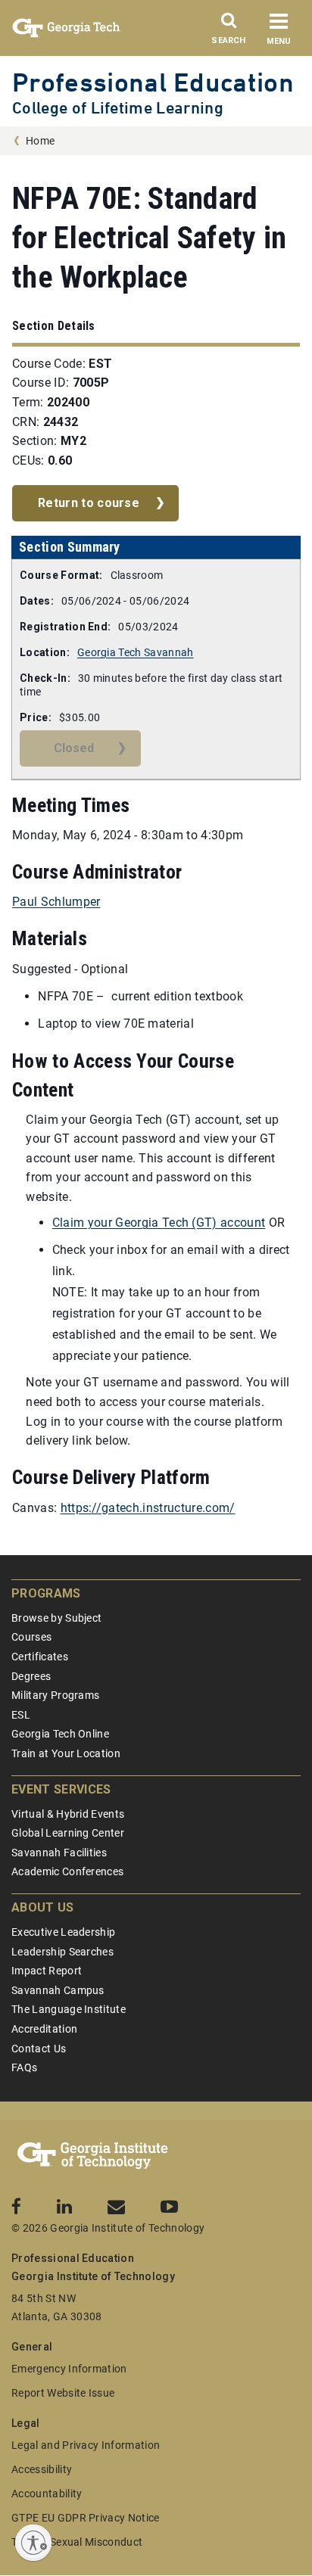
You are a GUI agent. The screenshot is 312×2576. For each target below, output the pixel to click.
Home (40, 141)
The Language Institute (69, 2009)
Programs (46, 1593)
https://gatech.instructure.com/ (148, 1508)
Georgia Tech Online (60, 1734)
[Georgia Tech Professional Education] (93, 2156)
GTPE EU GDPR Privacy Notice (86, 2518)
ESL (21, 1715)
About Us (43, 1907)
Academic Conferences (67, 1871)
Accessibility (42, 2469)
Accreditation (44, 2029)
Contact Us (39, 2049)
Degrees (31, 1676)
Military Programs (55, 1695)
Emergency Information (69, 2369)
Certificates (40, 1657)
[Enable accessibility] (33, 2543)
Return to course (89, 503)
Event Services (61, 1789)
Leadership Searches (62, 1952)
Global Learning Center (68, 1833)
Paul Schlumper (56, 902)
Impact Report (47, 1971)
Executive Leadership (63, 1932)
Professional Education (153, 82)
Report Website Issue (63, 2393)
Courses (31, 1637)
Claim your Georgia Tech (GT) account (159, 1223)
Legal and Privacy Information (86, 2445)
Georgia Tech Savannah (136, 652)
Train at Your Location (66, 1753)
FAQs (24, 2067)
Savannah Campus (58, 1990)
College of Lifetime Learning (118, 108)
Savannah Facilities (59, 1853)
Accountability (47, 2494)
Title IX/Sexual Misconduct (77, 2542)
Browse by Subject (56, 1618)
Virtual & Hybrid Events (68, 1814)
